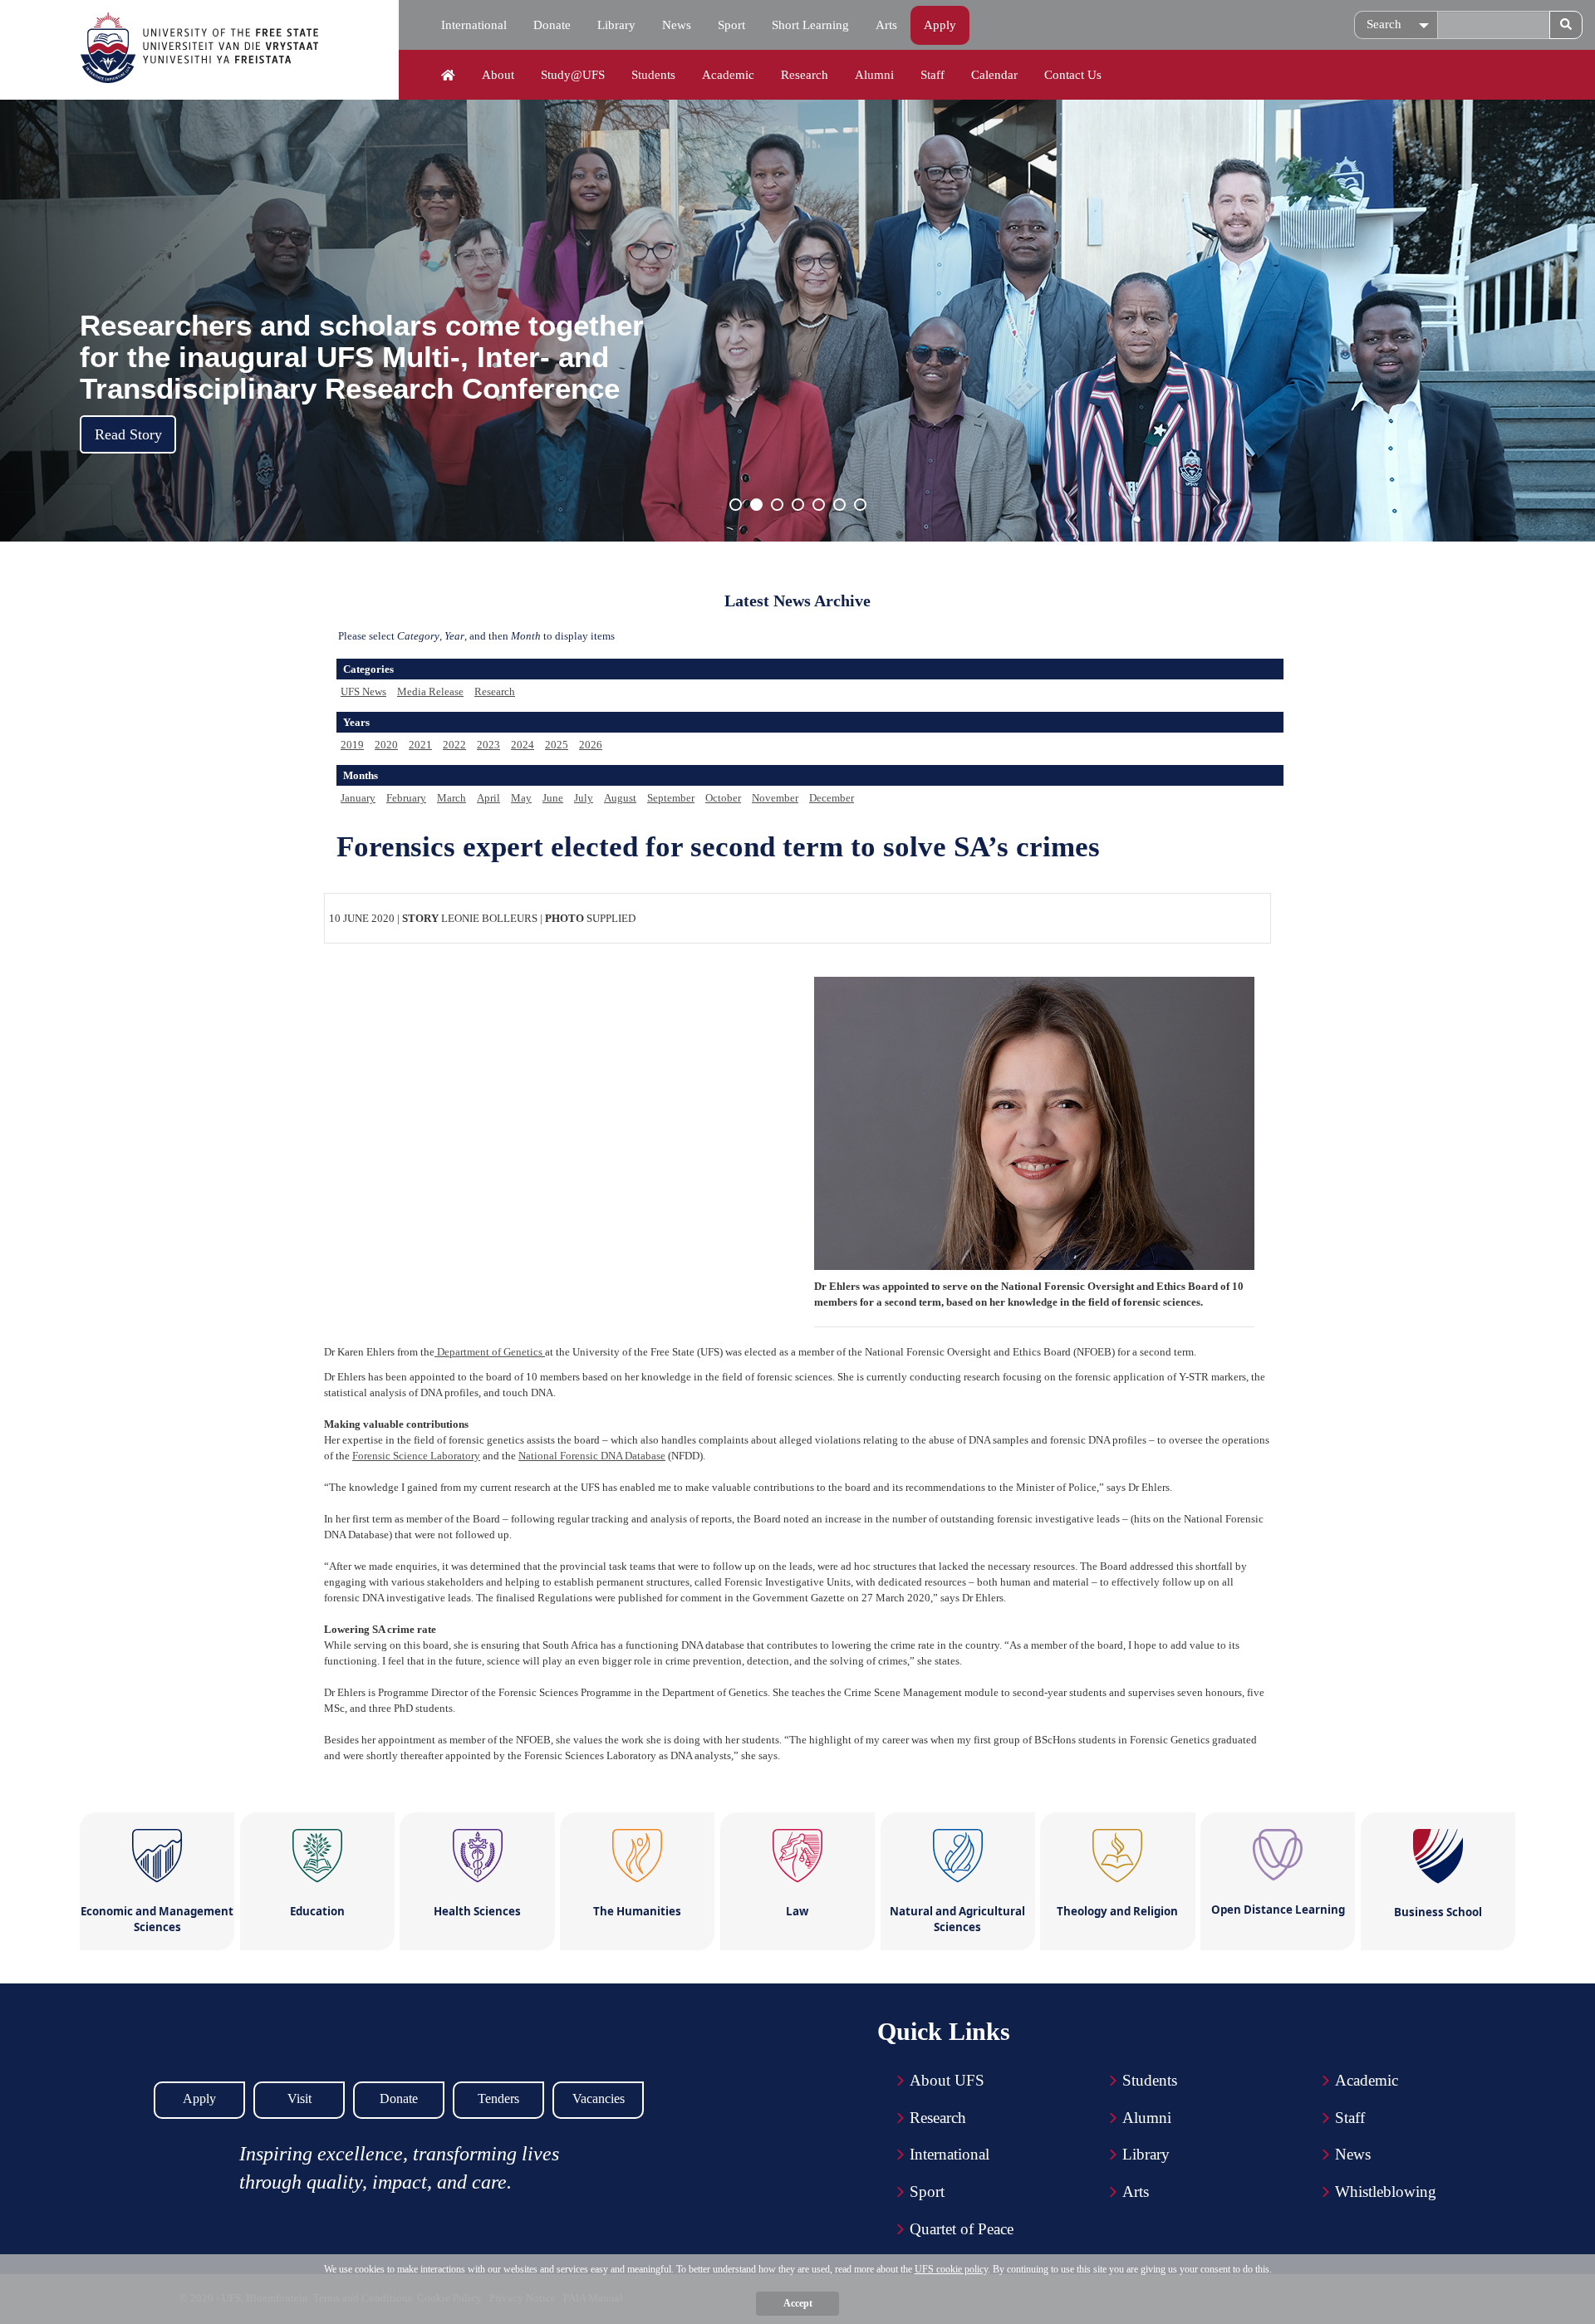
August (620, 798)
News (677, 25)
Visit (299, 2098)
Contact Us (1073, 75)
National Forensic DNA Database (592, 1456)
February (406, 798)
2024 (523, 745)
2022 (454, 745)
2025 (557, 745)
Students (653, 75)
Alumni (874, 75)
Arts (886, 25)
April (488, 798)
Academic (728, 75)
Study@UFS (573, 75)
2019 (352, 745)
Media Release (430, 691)
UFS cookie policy (951, 2269)
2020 (386, 745)
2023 (488, 745)
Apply (940, 25)
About (498, 75)
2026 (591, 745)
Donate (552, 25)
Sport (731, 25)
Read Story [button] (128, 434)
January (358, 798)
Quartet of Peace (962, 2229)
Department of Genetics (490, 1352)
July (584, 798)
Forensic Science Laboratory (416, 1456)
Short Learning (810, 25)
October (723, 798)
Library (616, 25)
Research (805, 75)
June (553, 798)
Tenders (498, 2098)
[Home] (448, 76)
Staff (932, 75)
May (521, 798)
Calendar (994, 75)
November (775, 798)
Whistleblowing (1386, 2192)
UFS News (363, 691)
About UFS (947, 2080)
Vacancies (599, 2098)
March (452, 798)
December (832, 798)
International (474, 25)
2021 (420, 745)
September (671, 798)
